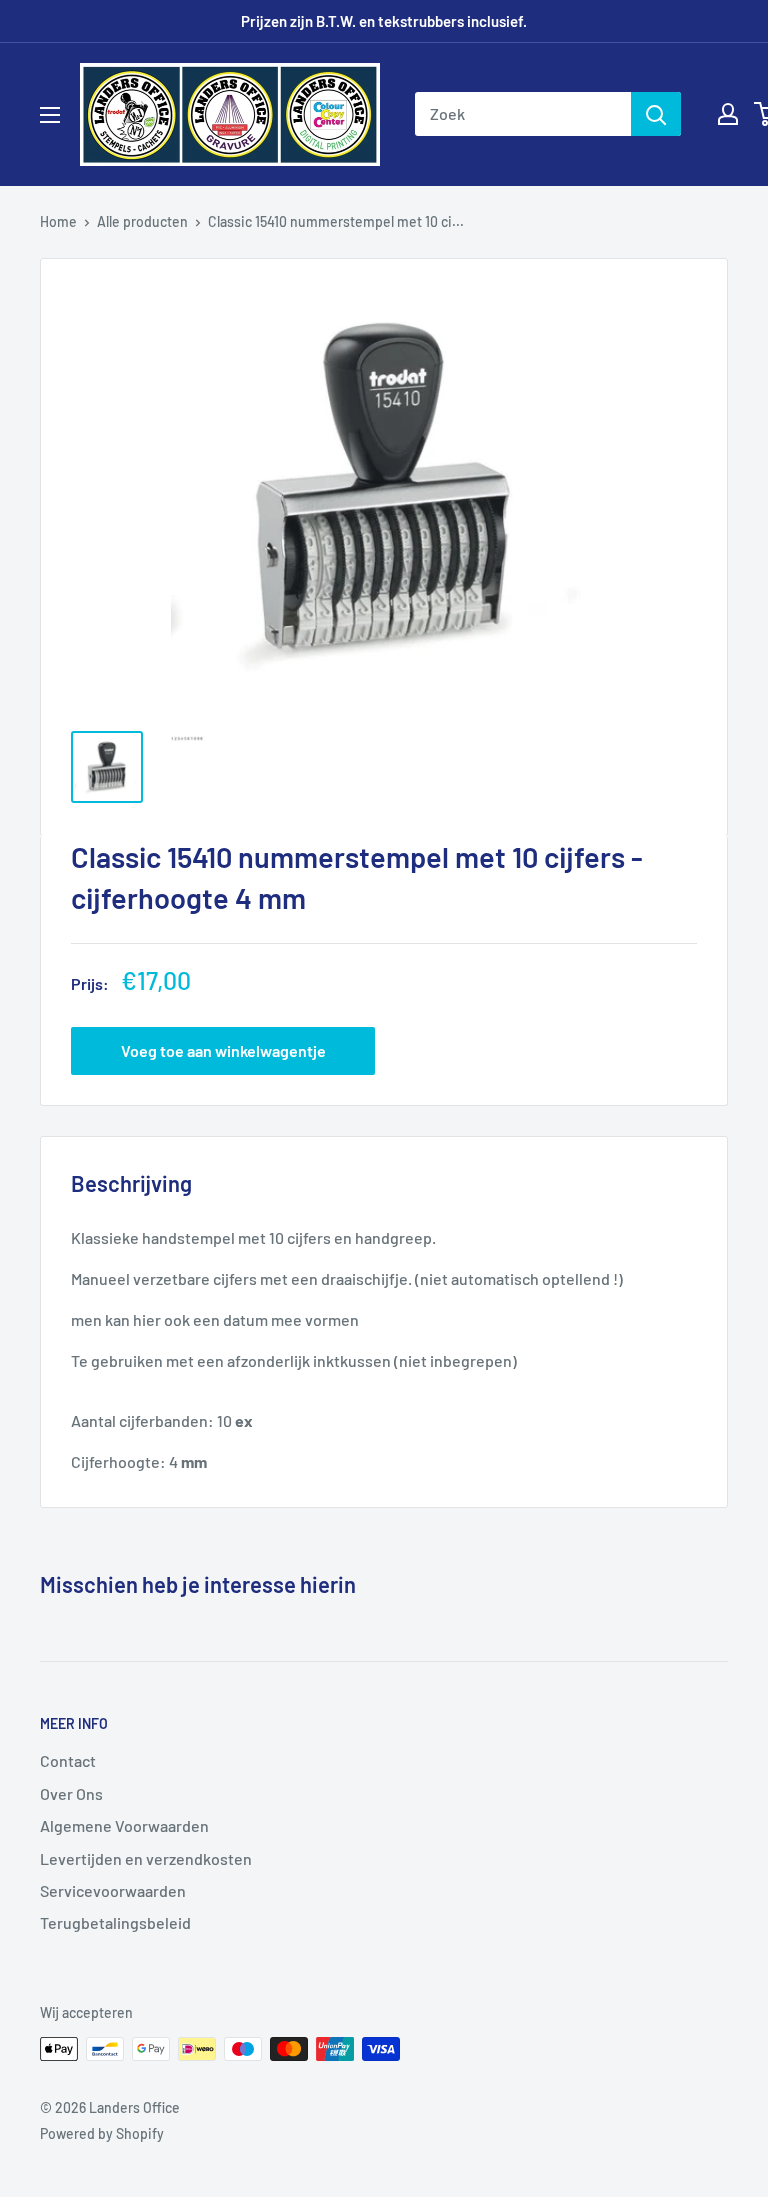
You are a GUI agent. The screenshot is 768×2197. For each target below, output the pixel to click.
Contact (68, 1760)
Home (58, 221)
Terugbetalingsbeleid (115, 1922)
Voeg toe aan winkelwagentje (223, 1050)
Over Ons (71, 1793)
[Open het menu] (50, 115)
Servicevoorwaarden (113, 1890)
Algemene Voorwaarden (124, 1825)
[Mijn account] (728, 114)
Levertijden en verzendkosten (146, 1858)
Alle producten (142, 221)
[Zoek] (656, 114)
